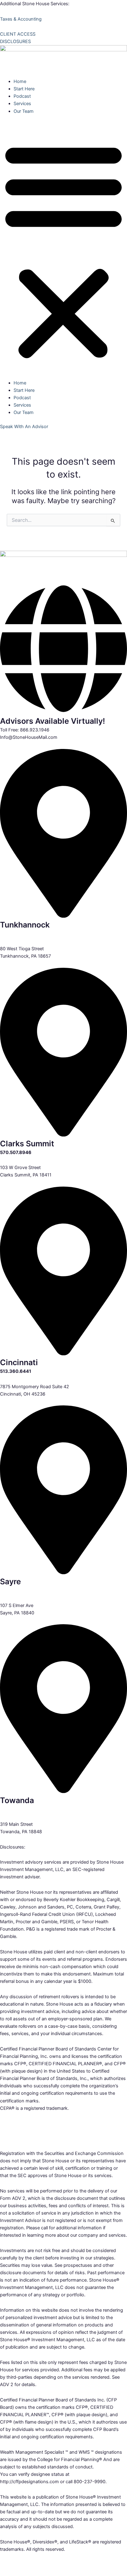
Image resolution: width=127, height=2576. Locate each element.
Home (20, 81)
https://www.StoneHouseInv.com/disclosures (45, 2564)
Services (22, 104)
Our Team (24, 111)
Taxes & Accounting (21, 19)
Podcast (22, 96)
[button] (63, 250)
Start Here (24, 89)
